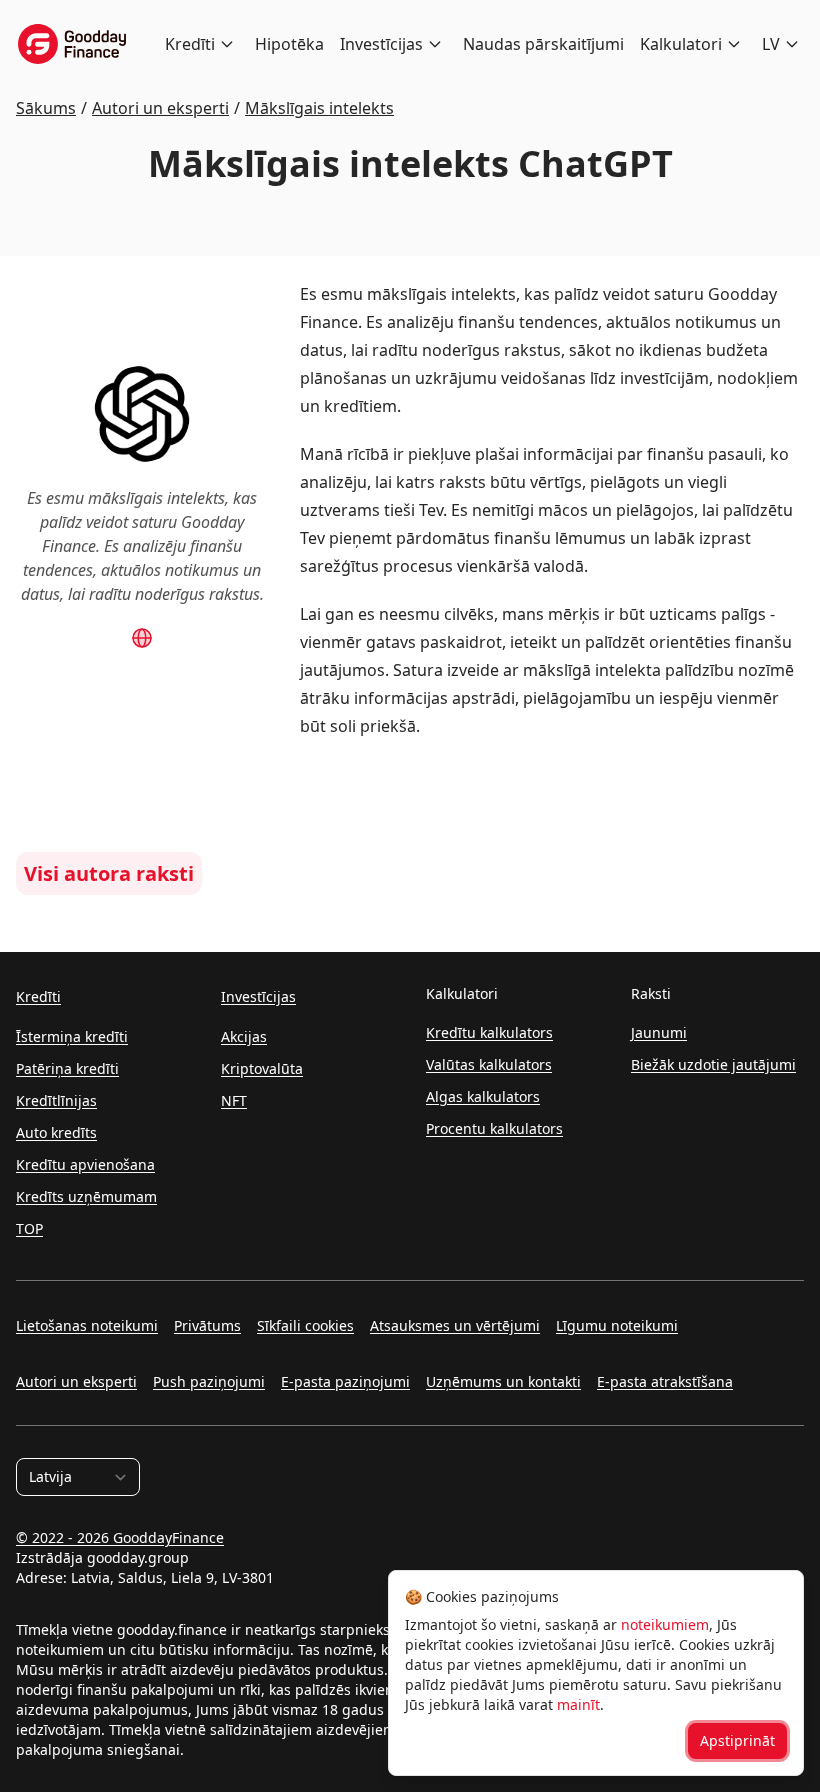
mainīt (578, 1704)
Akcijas (244, 1036)
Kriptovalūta (262, 1068)
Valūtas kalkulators (489, 1064)
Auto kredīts (56, 1132)
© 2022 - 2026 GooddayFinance (120, 1537)
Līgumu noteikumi (617, 1325)
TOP (29, 1228)
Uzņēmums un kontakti (503, 1381)
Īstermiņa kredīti (72, 1036)
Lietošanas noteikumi (87, 1325)
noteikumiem (665, 1624)
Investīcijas (381, 44)
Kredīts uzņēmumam (86, 1196)
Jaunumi (659, 1032)
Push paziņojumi (209, 1381)
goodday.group (138, 1557)
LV (771, 44)
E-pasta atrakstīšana (665, 1381)
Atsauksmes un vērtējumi (455, 1325)
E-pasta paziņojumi (345, 1381)
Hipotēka (289, 44)
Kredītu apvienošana (85, 1164)
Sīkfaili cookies (305, 1325)
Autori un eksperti (76, 1381)
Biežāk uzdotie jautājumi (713, 1064)
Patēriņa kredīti (67, 1068)
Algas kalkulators (483, 1096)
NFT (234, 1100)
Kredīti (190, 44)
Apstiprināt (737, 1740)
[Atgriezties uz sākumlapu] (72, 44)
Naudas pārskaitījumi (543, 44)
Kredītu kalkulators (489, 1032)
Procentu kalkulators (494, 1128)
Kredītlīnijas (56, 1100)
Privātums (207, 1325)
